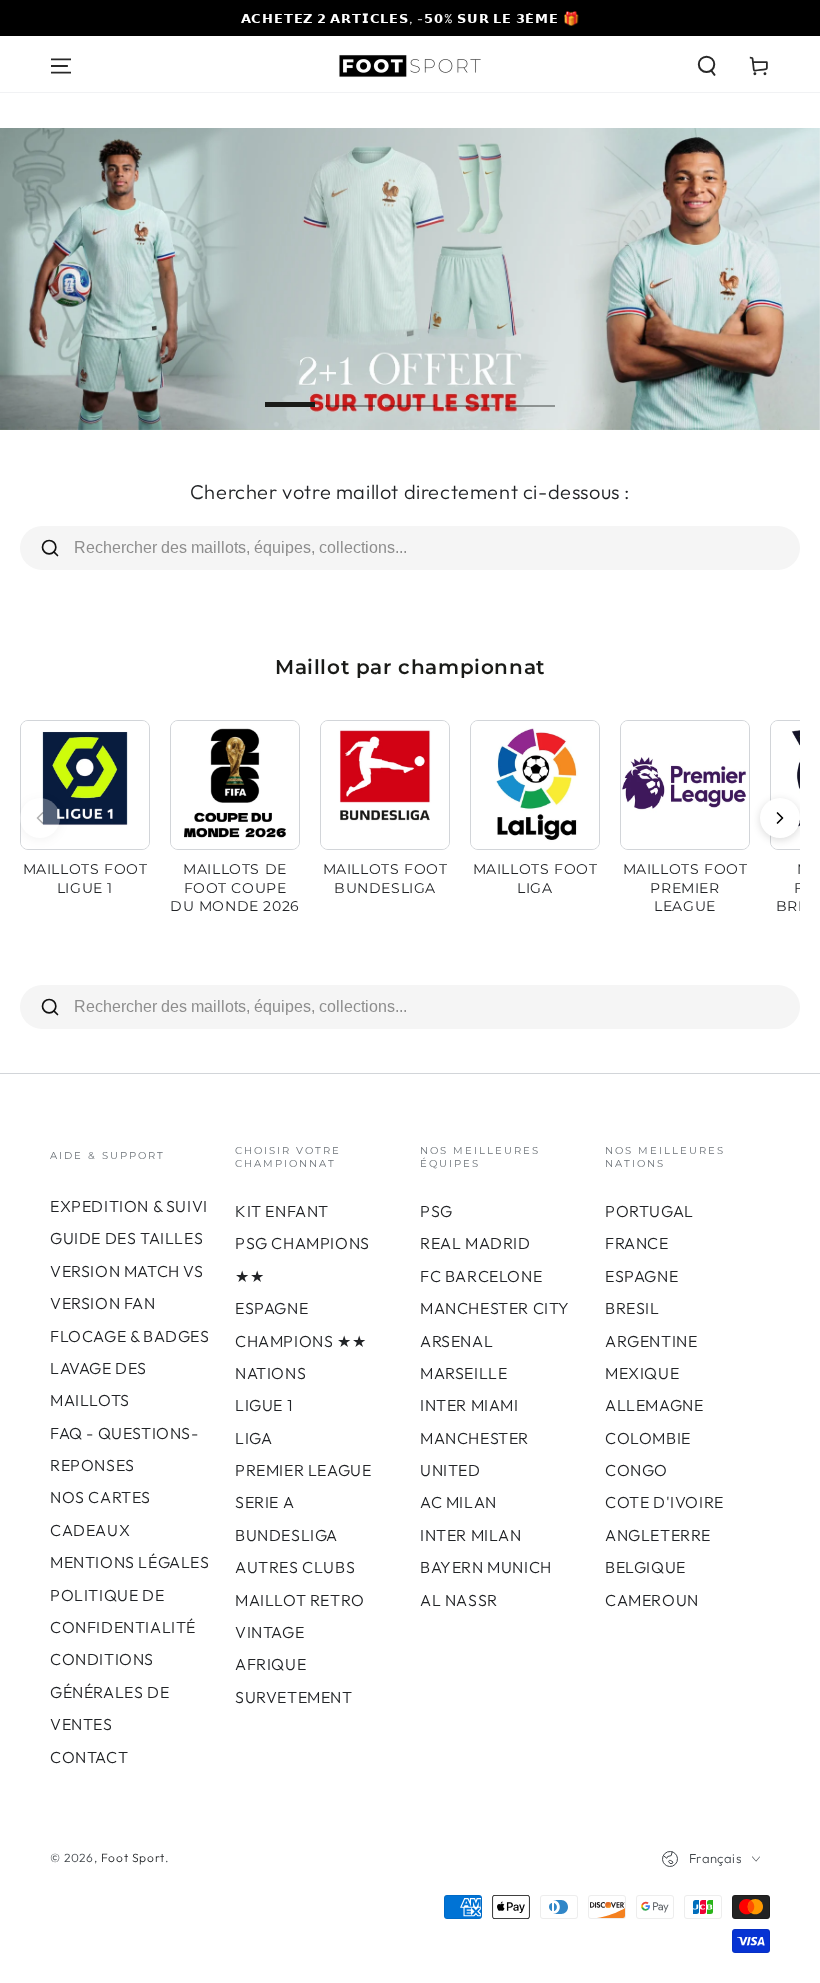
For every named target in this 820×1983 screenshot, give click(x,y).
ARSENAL (456, 1341)
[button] (707, 66)
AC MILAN (458, 1502)
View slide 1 (290, 390)
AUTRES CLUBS (295, 1567)
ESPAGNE (641, 1276)
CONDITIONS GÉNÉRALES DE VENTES (109, 1691)
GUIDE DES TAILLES (126, 1238)
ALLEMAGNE (654, 1405)
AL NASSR (459, 1600)
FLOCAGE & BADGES (130, 1336)
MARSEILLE (463, 1373)
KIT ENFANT (282, 1211)
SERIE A (264, 1502)
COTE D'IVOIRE (664, 1502)
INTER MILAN (471, 1535)
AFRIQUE (270, 1664)
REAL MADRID (475, 1243)
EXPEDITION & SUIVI (129, 1206)
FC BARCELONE (481, 1276)
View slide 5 (530, 390)
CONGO (636, 1470)
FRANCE (637, 1243)
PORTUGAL (649, 1211)
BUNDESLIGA (286, 1535)
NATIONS (270, 1373)
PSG (436, 1211)
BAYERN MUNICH (486, 1567)
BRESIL (632, 1308)
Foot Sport (133, 1857)
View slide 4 (470, 390)
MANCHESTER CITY (495, 1308)
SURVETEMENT (294, 1697)
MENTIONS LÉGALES (130, 1562)
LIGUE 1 (263, 1405)
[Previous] (40, 818)
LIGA (253, 1438)
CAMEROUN (652, 1600)
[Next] (780, 818)
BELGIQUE (645, 1567)
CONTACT (89, 1757)
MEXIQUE (642, 1373)
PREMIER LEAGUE (303, 1470)
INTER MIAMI (469, 1405)
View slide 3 (410, 390)
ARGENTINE (651, 1341)
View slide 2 (350, 390)
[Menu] (61, 66)
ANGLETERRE (658, 1535)
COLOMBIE (648, 1438)
